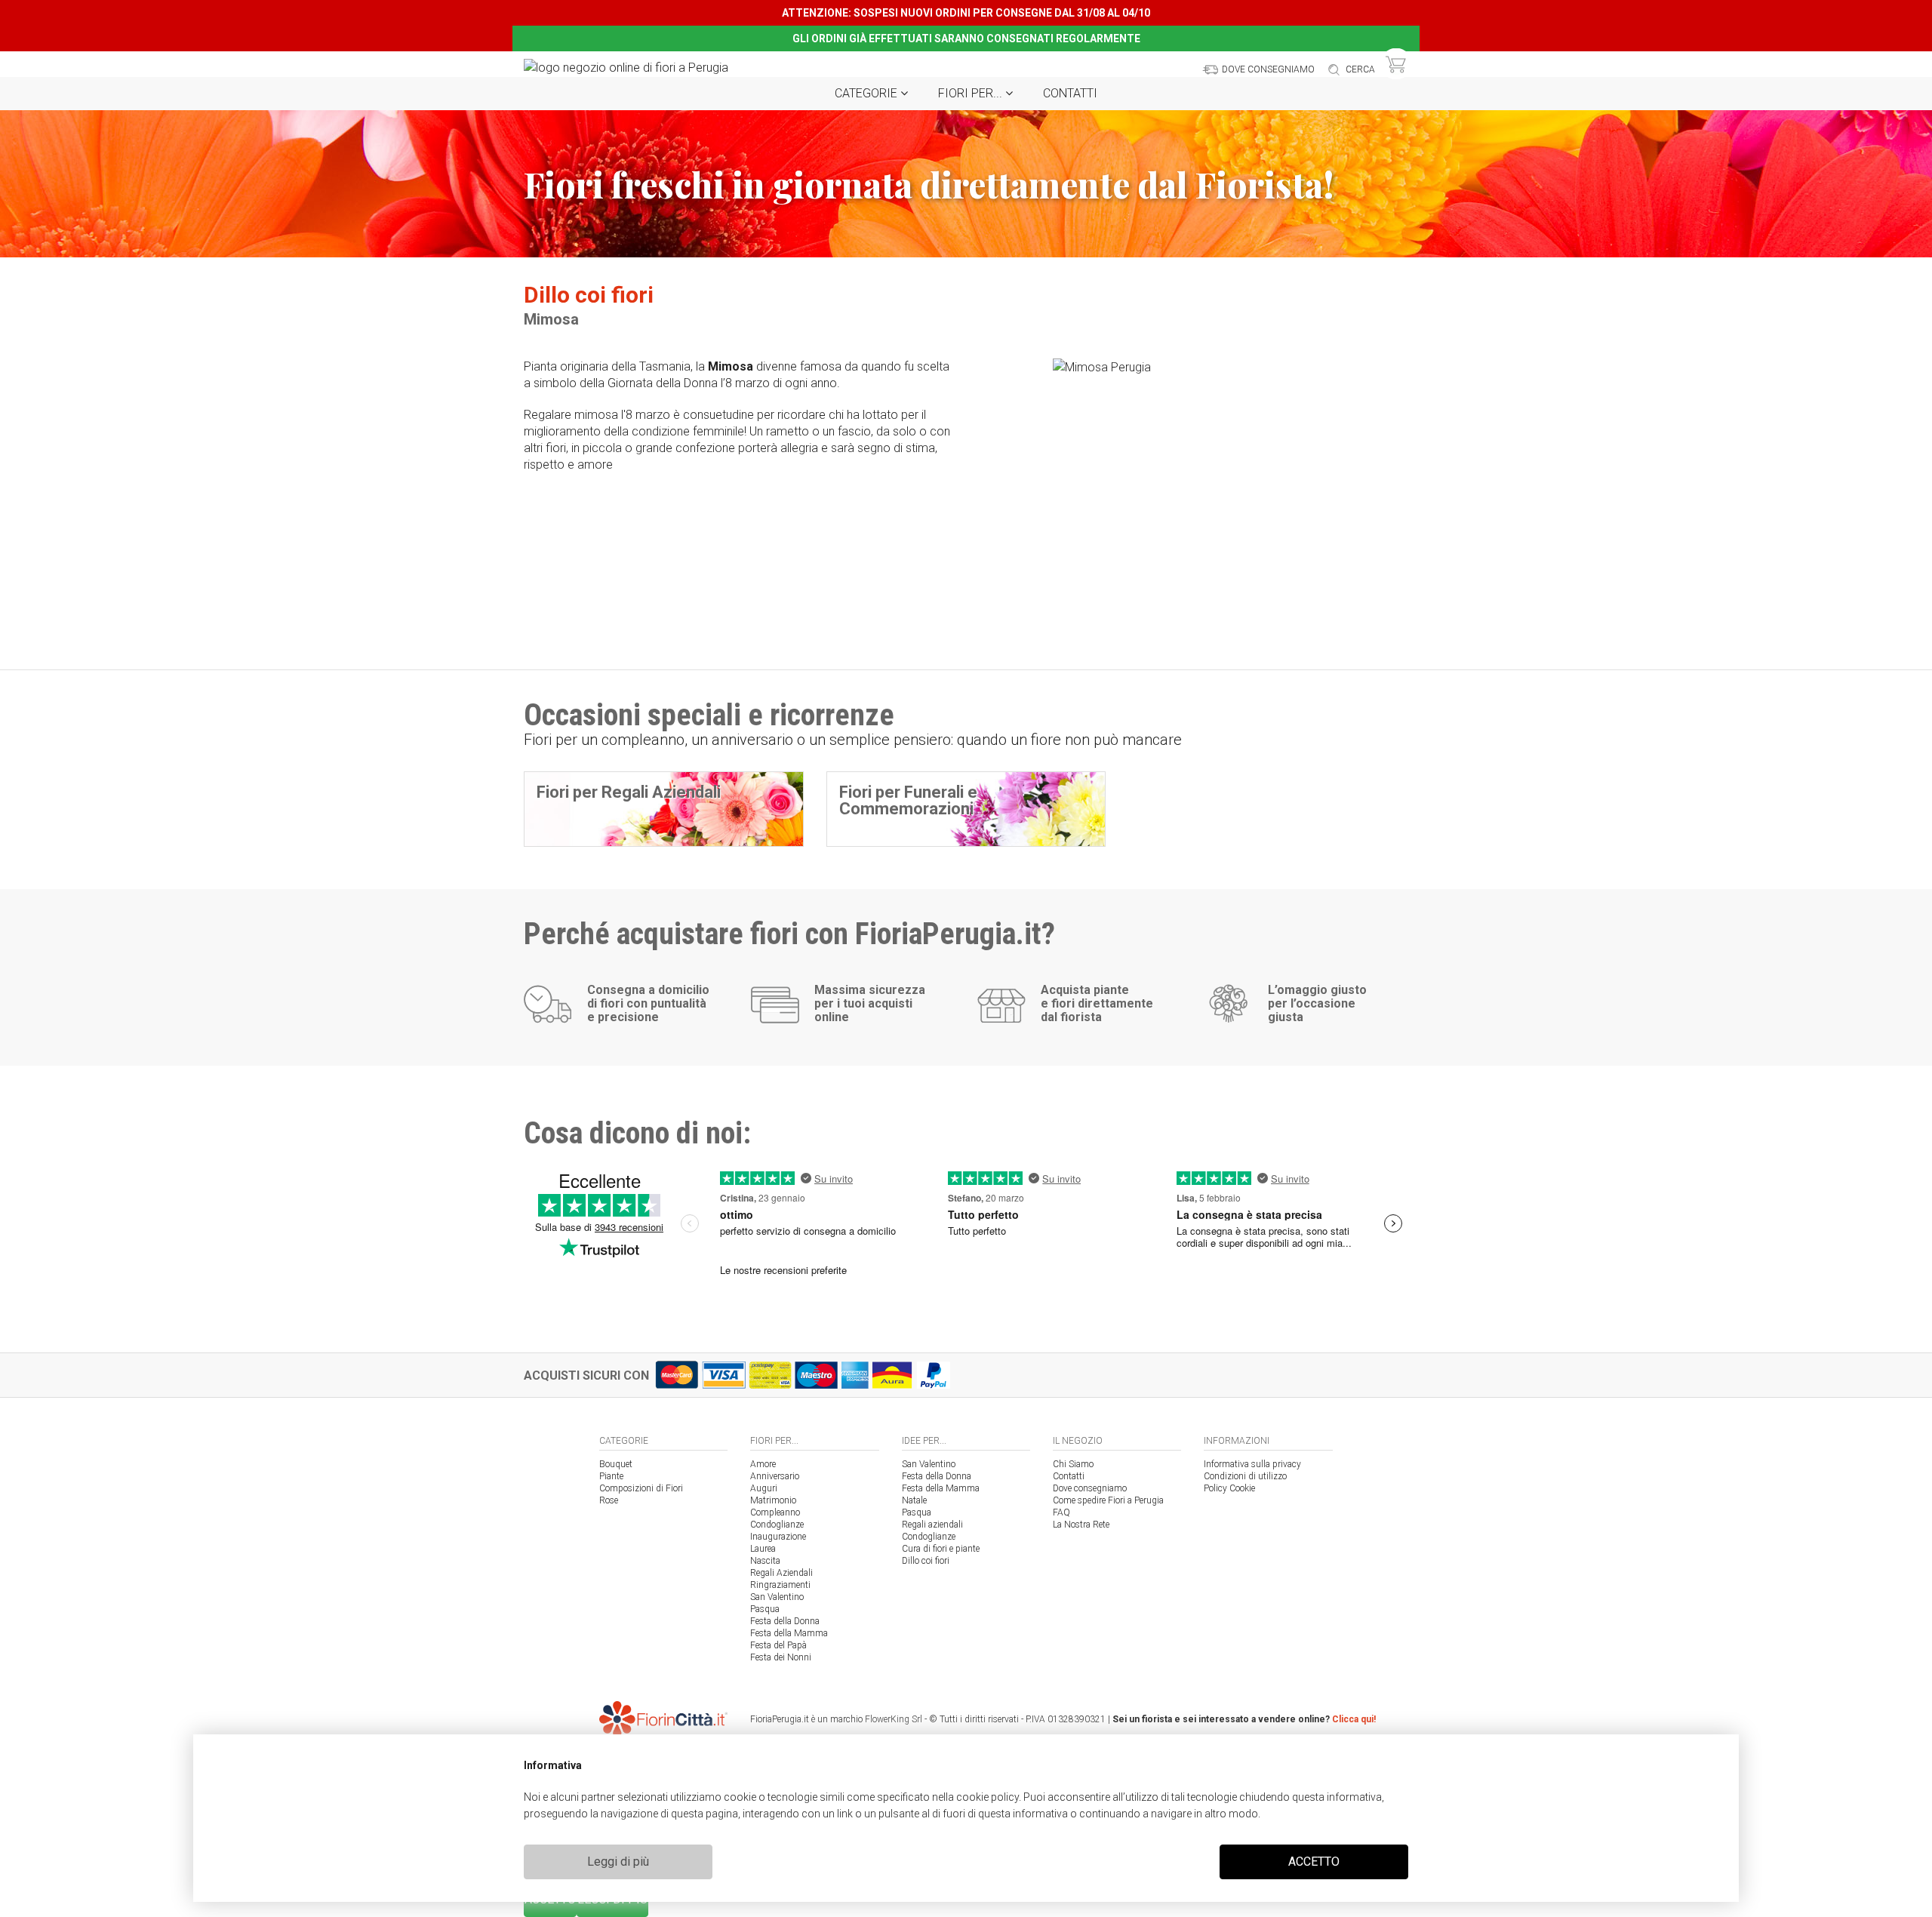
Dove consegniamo (1090, 1488)
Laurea (763, 1549)
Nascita (765, 1561)
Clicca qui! (1354, 1719)
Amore (763, 1464)
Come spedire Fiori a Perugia (1108, 1500)
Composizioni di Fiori (641, 1488)
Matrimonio (773, 1500)
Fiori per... (972, 93)
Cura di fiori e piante (941, 1549)
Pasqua (765, 1609)
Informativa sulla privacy (1252, 1464)
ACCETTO (1314, 1862)
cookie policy (988, 1797)
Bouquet (616, 1464)
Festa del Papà (778, 1645)
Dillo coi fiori (926, 1561)
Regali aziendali (932, 1525)
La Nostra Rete (1081, 1525)
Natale (914, 1500)
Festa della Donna (785, 1621)
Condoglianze (777, 1525)
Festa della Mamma (789, 1633)
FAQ (1061, 1512)
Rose (609, 1500)
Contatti (1070, 93)
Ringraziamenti (780, 1585)
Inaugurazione (778, 1537)
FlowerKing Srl (894, 1719)
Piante (611, 1476)
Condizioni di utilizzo (1245, 1476)
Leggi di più (618, 1862)
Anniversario (775, 1476)
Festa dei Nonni (781, 1657)
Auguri (764, 1488)
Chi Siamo (1073, 1464)
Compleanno (775, 1512)
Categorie (868, 93)
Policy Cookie (1229, 1488)
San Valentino (777, 1597)
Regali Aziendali (781, 1573)
